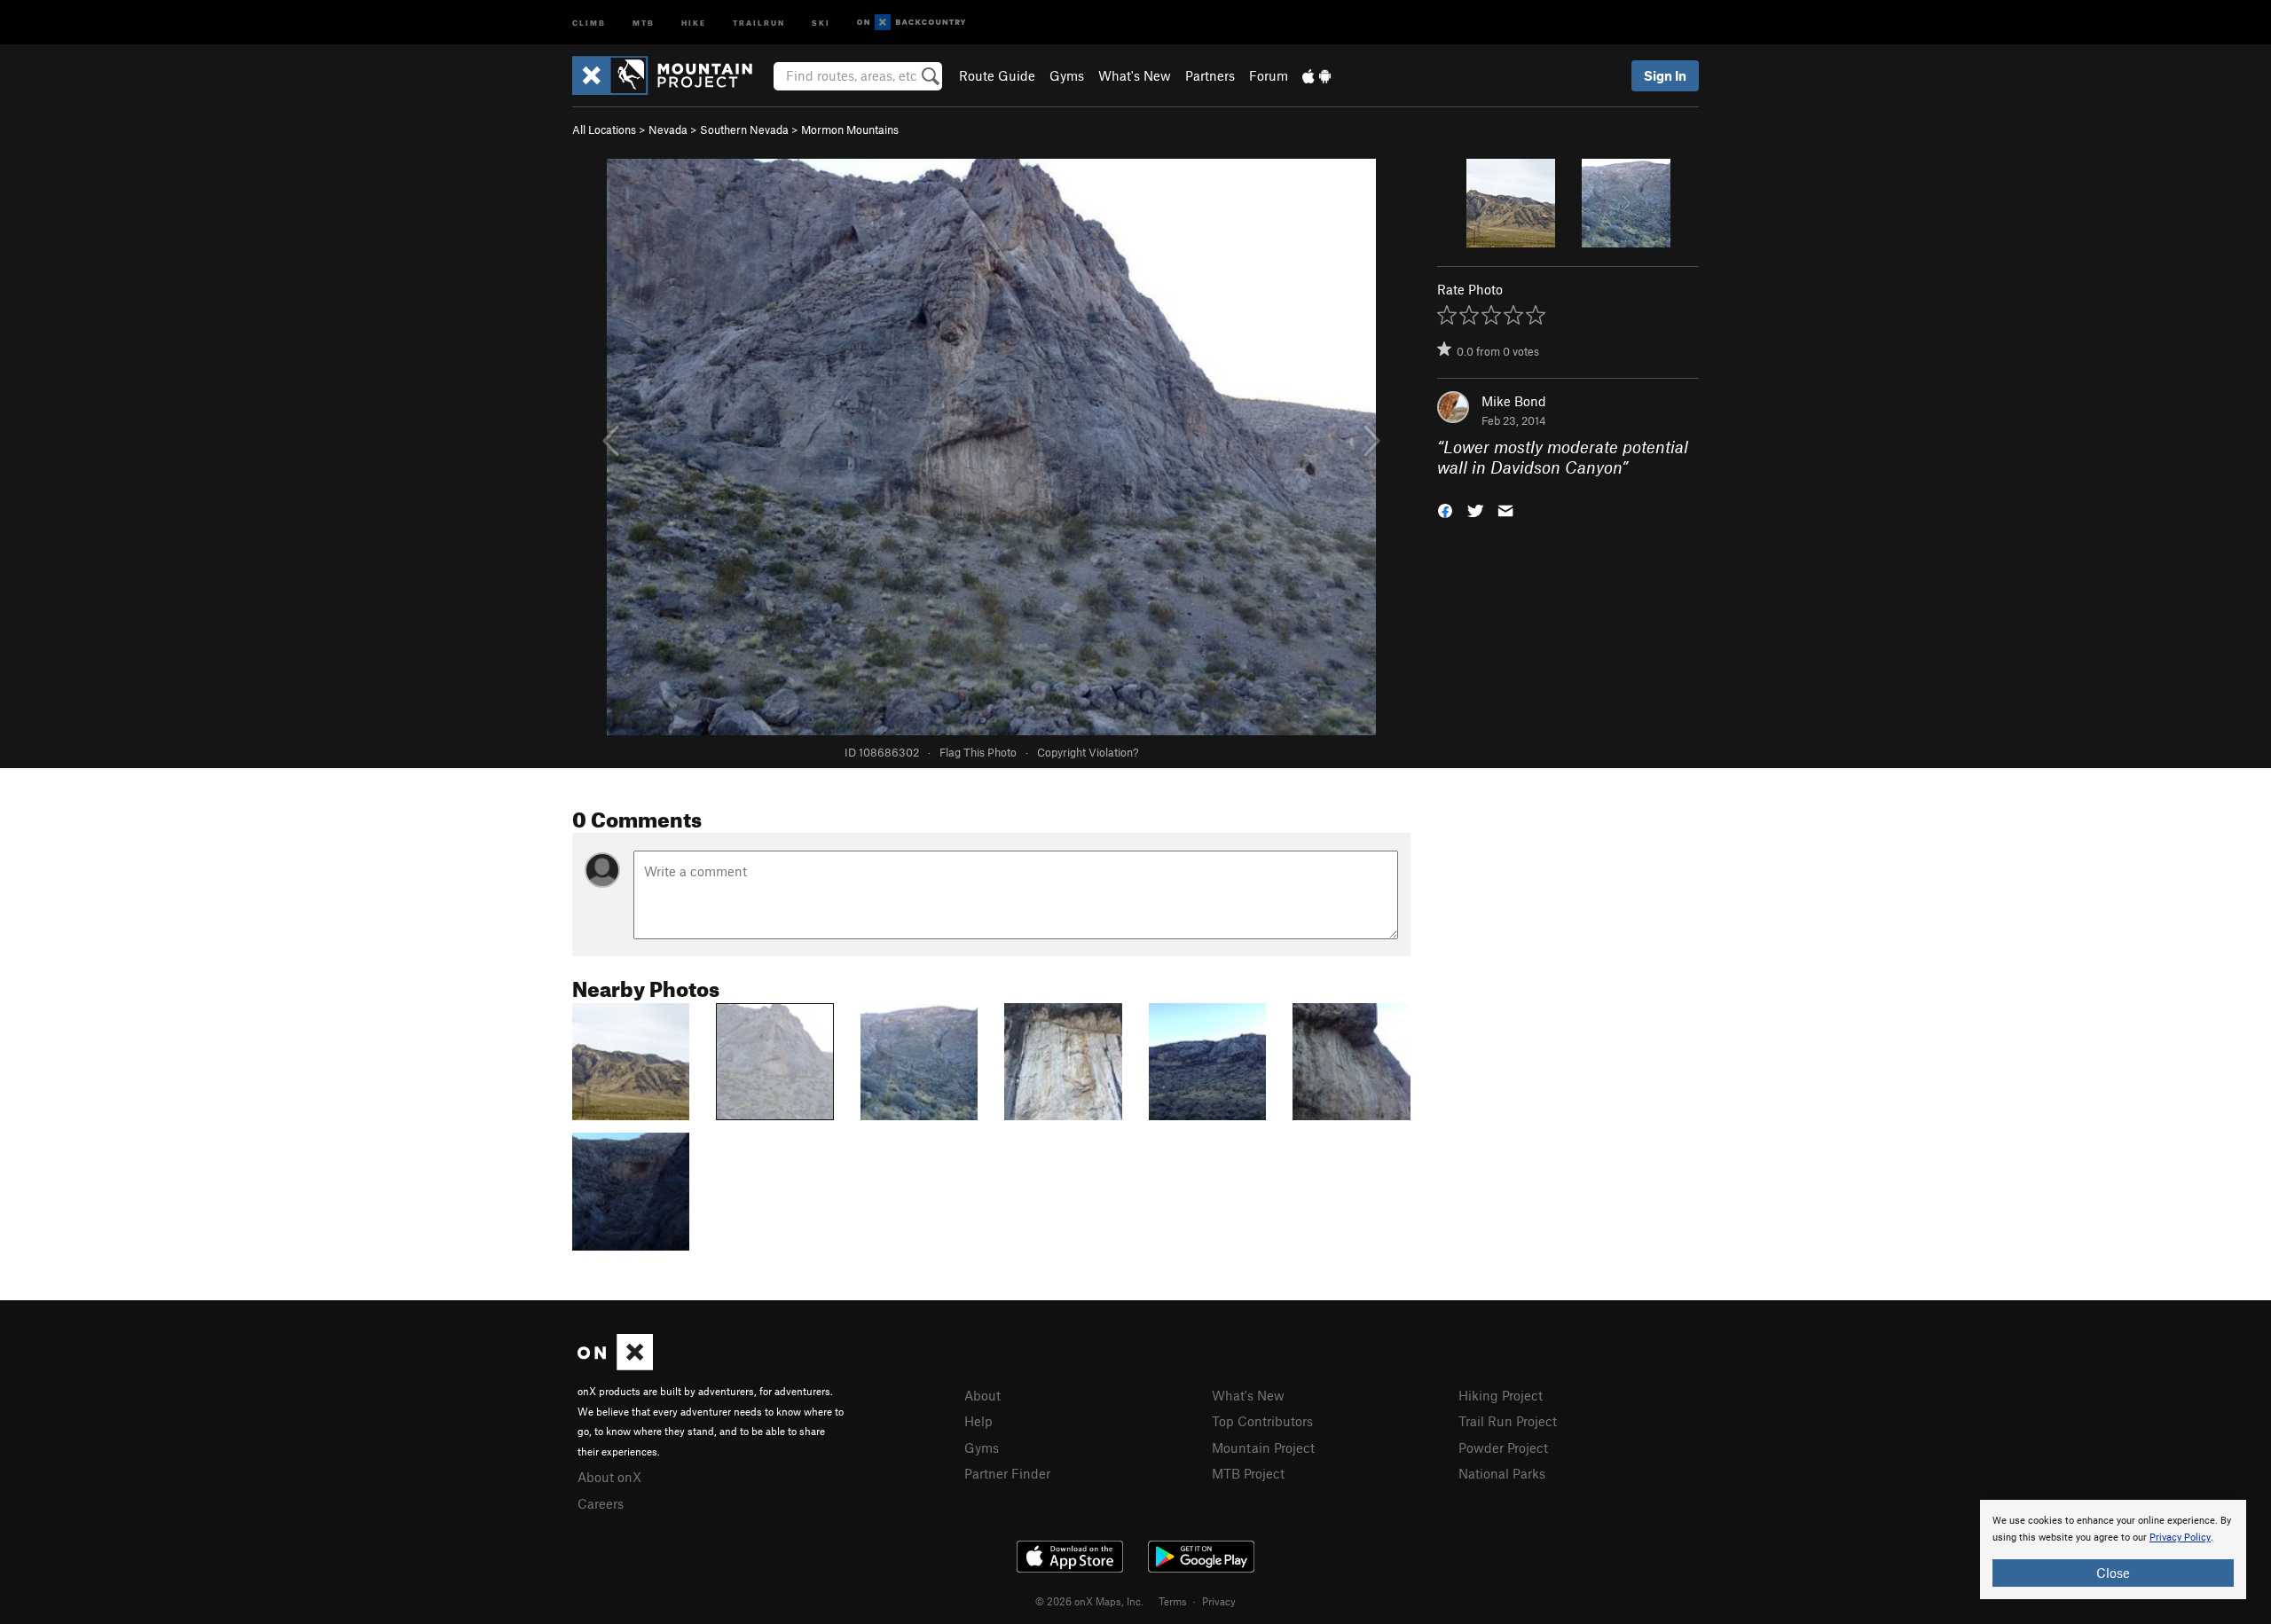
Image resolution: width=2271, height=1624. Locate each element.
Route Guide (997, 75)
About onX (609, 1477)
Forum (1269, 75)
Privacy (1219, 1601)
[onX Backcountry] (912, 23)
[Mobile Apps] (1316, 75)
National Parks (1502, 1473)
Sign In (1665, 75)
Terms (1173, 1601)
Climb (589, 22)
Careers (601, 1503)
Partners (1210, 75)
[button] (1445, 509)
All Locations (604, 129)
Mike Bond (1514, 401)
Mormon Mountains (850, 129)
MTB (644, 22)
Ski (821, 22)
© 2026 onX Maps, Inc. (1089, 1601)
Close (2113, 1573)
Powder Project (1503, 1447)
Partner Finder (1007, 1473)
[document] (2113, 1549)
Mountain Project (1263, 1447)
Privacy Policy (2180, 1538)
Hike (694, 22)
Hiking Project (1501, 1395)
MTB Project (1248, 1473)
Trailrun (759, 22)
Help (978, 1421)
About (982, 1395)
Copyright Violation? (1088, 752)
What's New (1135, 75)
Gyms (1067, 75)
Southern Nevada (744, 129)
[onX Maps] (615, 1365)
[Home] (671, 75)
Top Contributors (1262, 1421)
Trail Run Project (1508, 1421)
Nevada (668, 129)
